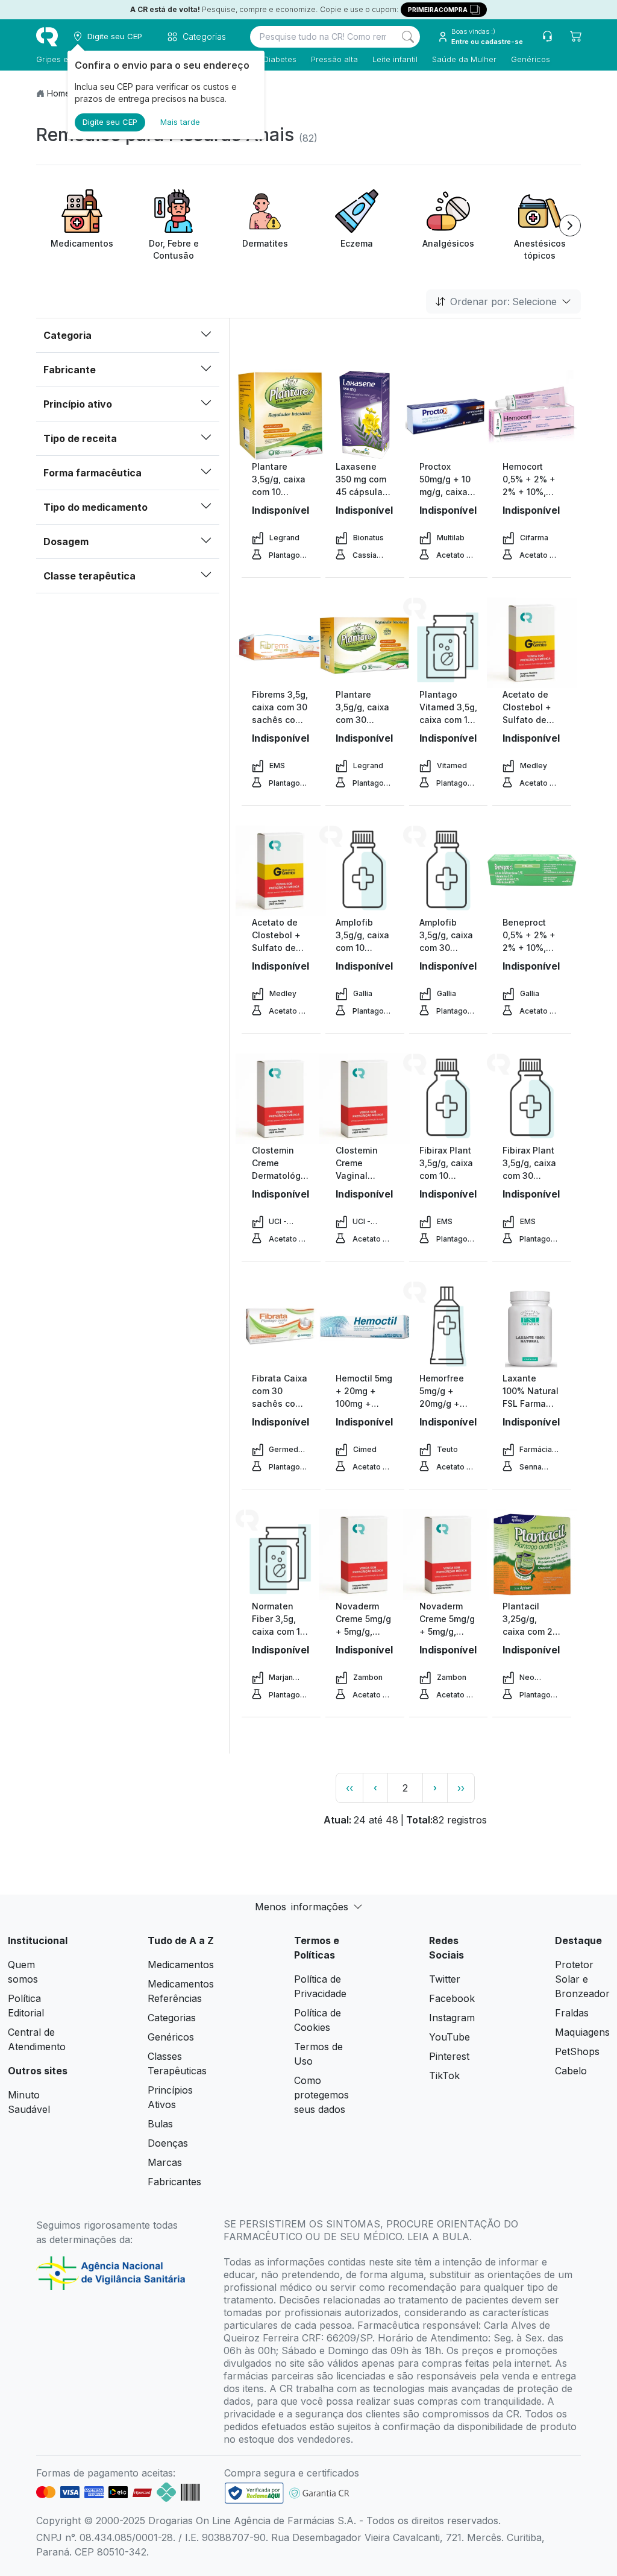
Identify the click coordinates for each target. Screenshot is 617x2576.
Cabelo (571, 2071)
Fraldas (572, 2013)
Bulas (160, 2124)
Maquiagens (582, 2032)
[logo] (47, 37)
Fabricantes (174, 2182)
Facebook (452, 1998)
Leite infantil (395, 59)
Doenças (168, 2143)
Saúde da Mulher (464, 59)
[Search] (408, 37)
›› (461, 1788)
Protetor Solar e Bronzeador (582, 1979)
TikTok (444, 2076)
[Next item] (570, 226)
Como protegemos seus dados (321, 2095)
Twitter (445, 1979)
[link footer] (254, 2493)
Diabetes (280, 59)
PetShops (577, 2051)
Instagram (452, 2018)
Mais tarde (180, 122)
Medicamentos (181, 1965)
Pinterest (449, 2056)
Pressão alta (334, 59)
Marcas (165, 2162)
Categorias (172, 2018)
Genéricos (531, 59)
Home (59, 93)
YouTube (449, 2037)
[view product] (281, 415)
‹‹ (349, 1788)
